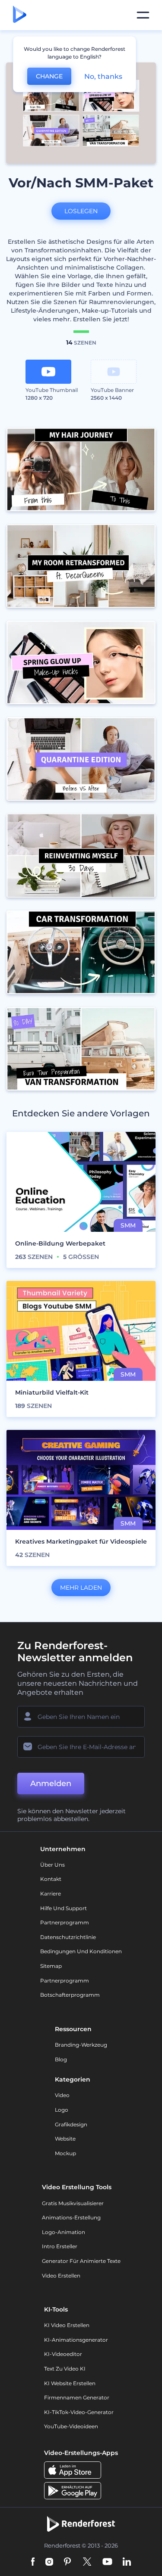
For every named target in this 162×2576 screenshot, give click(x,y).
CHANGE (49, 76)
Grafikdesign (71, 2124)
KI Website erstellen (70, 2383)
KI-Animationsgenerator (76, 2340)
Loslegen (81, 211)
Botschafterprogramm (70, 1995)
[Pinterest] (68, 2562)
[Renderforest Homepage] (20, 15)
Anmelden (51, 1784)
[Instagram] (49, 2562)
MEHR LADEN (81, 1588)
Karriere (51, 1894)
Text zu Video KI (65, 2369)
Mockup (65, 2153)
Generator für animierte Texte (81, 2261)
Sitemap (51, 1966)
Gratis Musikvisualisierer (73, 2203)
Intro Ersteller (60, 2246)
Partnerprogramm (65, 1922)
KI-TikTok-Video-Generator (79, 2412)
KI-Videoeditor (63, 2354)
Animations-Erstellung (71, 2217)
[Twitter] (87, 2562)
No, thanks (103, 76)
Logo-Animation (64, 2232)
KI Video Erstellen (67, 2325)
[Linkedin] (127, 2562)
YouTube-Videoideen (71, 2426)
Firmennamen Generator (77, 2397)
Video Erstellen (61, 2276)
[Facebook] (33, 2562)
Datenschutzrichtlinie (68, 1937)
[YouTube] (107, 2562)
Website (65, 2139)
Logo (62, 2110)
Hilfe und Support (64, 1908)
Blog (61, 2059)
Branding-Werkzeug (81, 2045)
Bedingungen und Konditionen (81, 1951)
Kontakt (51, 1879)
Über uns (52, 1865)
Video (62, 2095)
